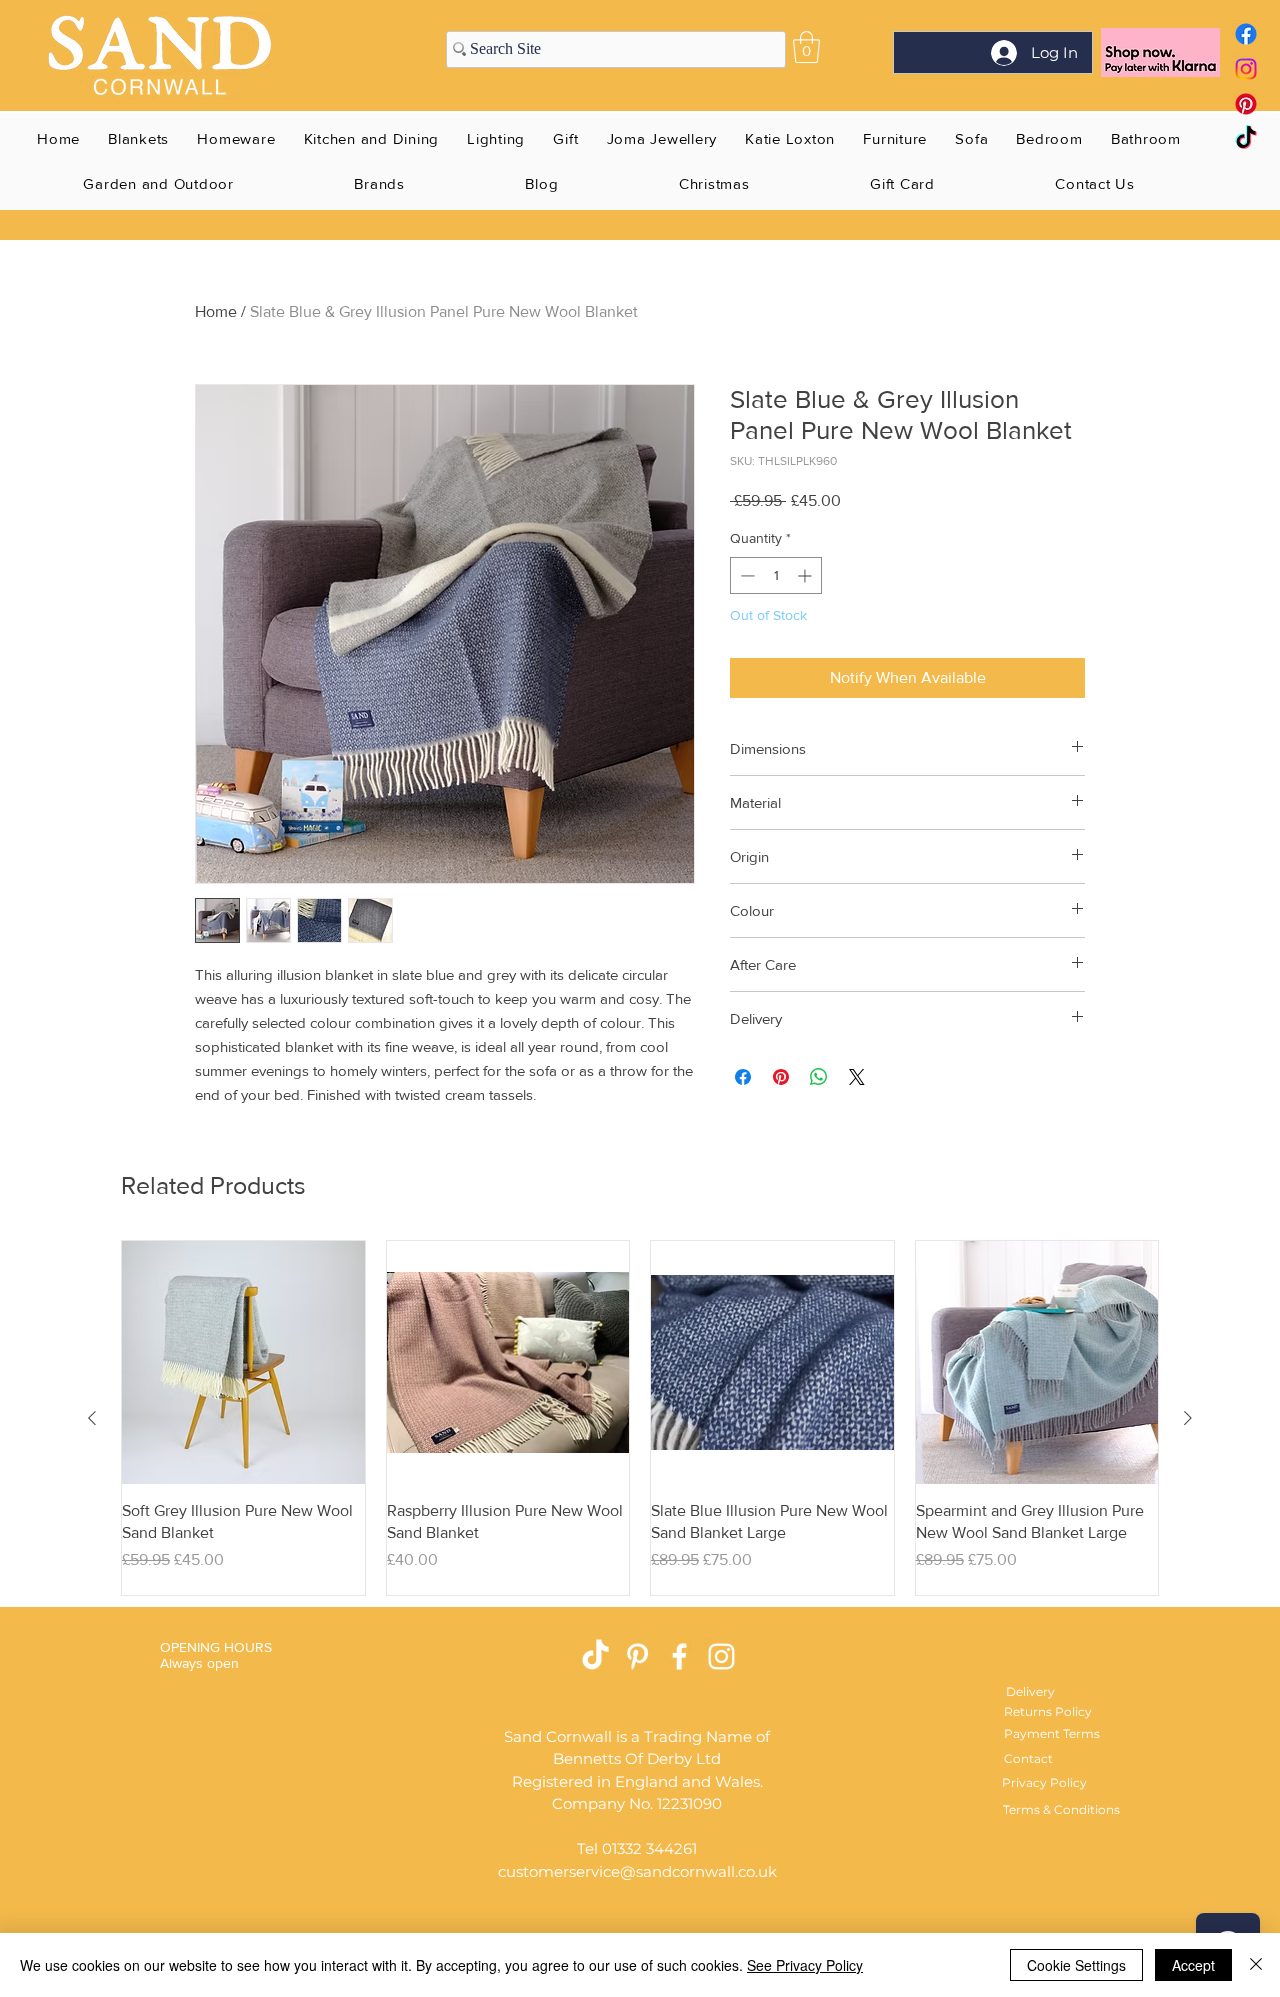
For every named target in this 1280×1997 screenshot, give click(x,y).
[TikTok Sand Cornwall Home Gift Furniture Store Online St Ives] (595, 1656)
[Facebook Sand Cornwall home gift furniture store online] (1246, 34)
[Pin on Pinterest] (781, 1077)
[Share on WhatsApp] (819, 1077)
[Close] (1256, 1965)
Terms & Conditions (1061, 1809)
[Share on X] (857, 1077)
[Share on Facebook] (743, 1077)
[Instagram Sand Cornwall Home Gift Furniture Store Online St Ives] (721, 1656)
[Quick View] (243, 1362)
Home (216, 311)
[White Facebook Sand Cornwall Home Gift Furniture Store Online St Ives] (679, 1656)
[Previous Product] (92, 1418)
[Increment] (806, 575)
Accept (1193, 1965)
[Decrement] (745, 575)
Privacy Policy (1044, 1782)
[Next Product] (1188, 1418)
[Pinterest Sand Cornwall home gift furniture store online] (1246, 104)
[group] (640, 1418)
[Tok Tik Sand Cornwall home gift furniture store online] (1246, 139)
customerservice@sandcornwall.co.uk (637, 1871)
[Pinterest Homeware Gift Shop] (637, 1656)
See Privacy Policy (805, 1965)
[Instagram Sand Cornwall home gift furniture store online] (1246, 69)
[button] (806, 47)
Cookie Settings (1076, 1965)
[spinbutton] (776, 575)
